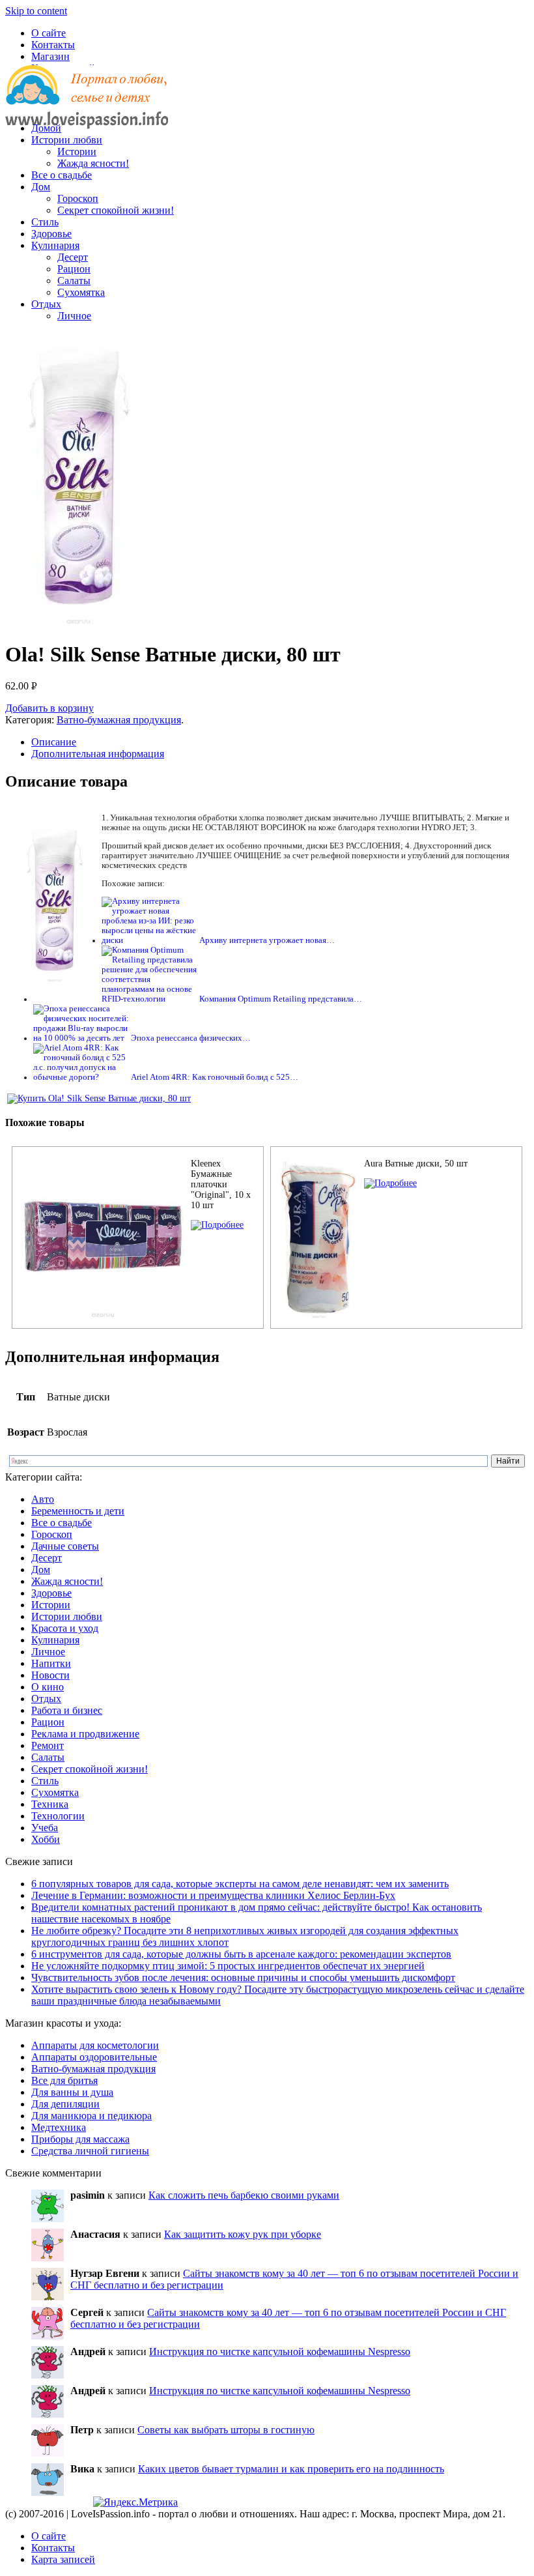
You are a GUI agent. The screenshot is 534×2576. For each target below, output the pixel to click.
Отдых (46, 304)
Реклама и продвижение (85, 1734)
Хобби (46, 1839)
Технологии (58, 1816)
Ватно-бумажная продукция (119, 720)
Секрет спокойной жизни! (116, 210)
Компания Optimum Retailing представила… (281, 999)
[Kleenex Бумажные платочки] (217, 1225)
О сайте (49, 33)
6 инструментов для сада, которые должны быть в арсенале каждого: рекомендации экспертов (241, 1954)
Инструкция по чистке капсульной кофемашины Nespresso (280, 2352)
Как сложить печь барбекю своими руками (244, 2195)
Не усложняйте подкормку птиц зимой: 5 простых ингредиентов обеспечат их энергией (228, 1966)
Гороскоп (78, 198)
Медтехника (59, 2127)
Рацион (74, 269)
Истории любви (67, 140)
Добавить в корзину (49, 708)
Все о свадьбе (62, 175)
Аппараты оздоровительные (94, 2057)
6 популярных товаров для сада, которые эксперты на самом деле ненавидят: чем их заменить (240, 1884)
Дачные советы (65, 1546)
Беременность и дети (78, 1511)
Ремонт (48, 1745)
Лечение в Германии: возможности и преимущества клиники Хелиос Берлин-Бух (213, 1895)
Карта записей (63, 2559)
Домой (46, 128)
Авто (43, 1499)
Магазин (50, 56)
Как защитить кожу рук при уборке (243, 2234)
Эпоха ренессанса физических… (191, 1038)
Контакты (53, 45)
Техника (50, 1804)
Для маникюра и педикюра (91, 2116)
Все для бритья (64, 2080)
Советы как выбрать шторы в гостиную (226, 2430)
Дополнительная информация (98, 754)
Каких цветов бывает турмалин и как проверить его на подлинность (291, 2469)
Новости (50, 1675)
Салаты (74, 281)
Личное (74, 316)
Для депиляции (65, 2104)
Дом (41, 187)
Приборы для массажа (80, 2139)
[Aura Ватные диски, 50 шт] (390, 1183)
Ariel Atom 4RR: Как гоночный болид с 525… (215, 1077)
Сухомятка (81, 292)
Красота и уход (65, 1628)
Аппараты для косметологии (95, 2045)
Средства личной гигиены (90, 2151)
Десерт (73, 257)
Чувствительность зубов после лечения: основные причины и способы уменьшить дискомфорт (243, 1977)
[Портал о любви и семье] (87, 106)
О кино (48, 1687)
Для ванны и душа (72, 2092)
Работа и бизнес (67, 1710)
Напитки (51, 1663)
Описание (54, 742)
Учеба (45, 1828)
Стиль (45, 222)
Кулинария (55, 245)
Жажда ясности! (93, 163)
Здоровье (51, 234)
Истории (77, 152)
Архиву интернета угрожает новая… (267, 940)
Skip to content (36, 11)
